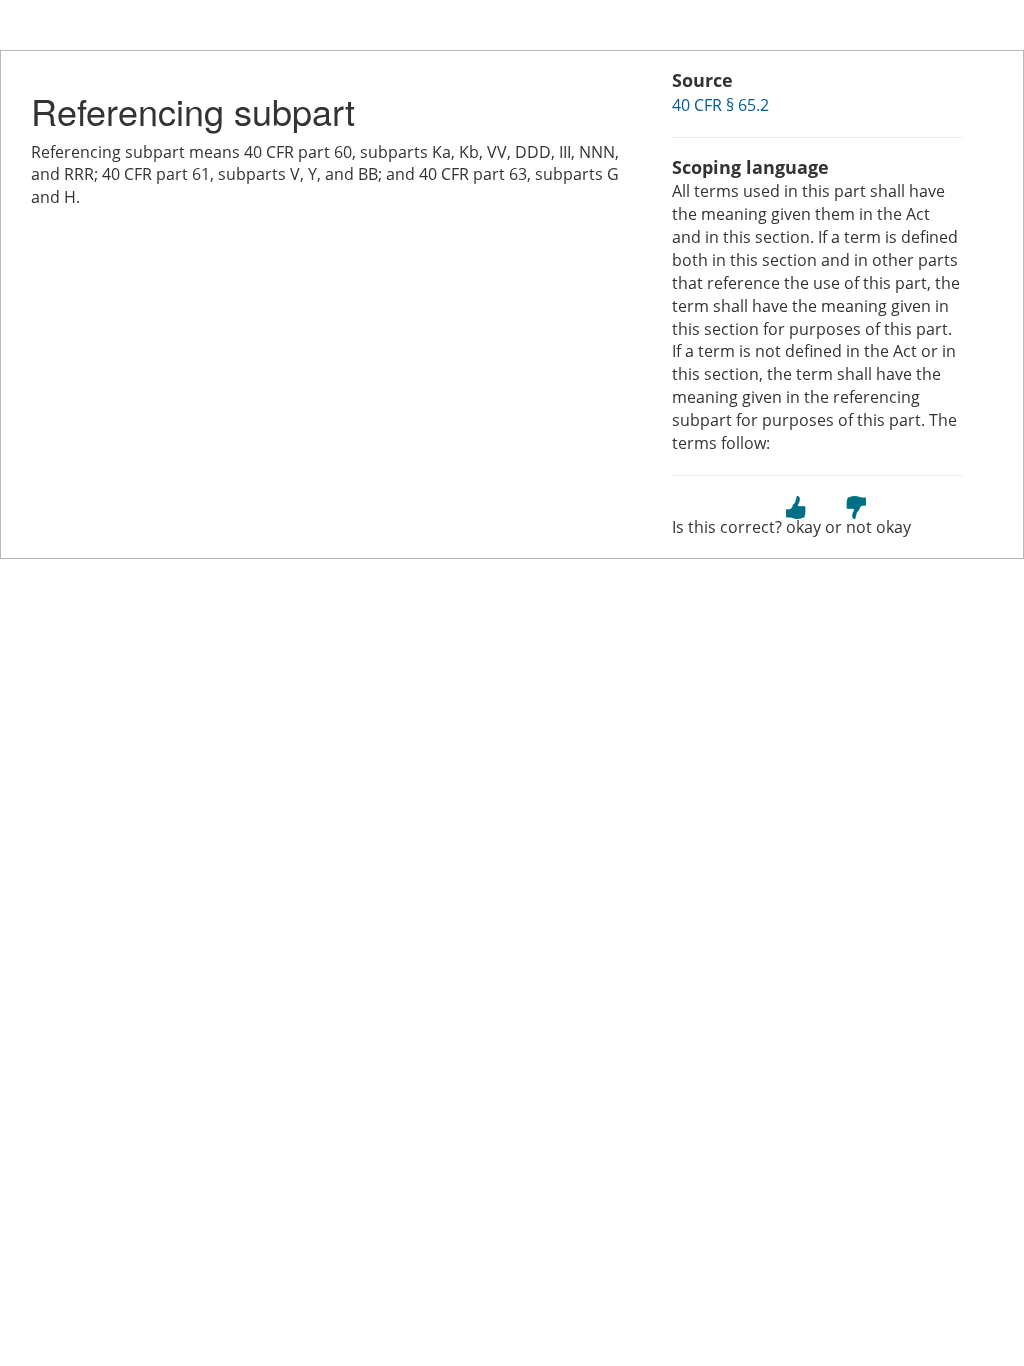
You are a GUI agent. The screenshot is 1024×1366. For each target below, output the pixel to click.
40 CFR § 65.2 (720, 105)
